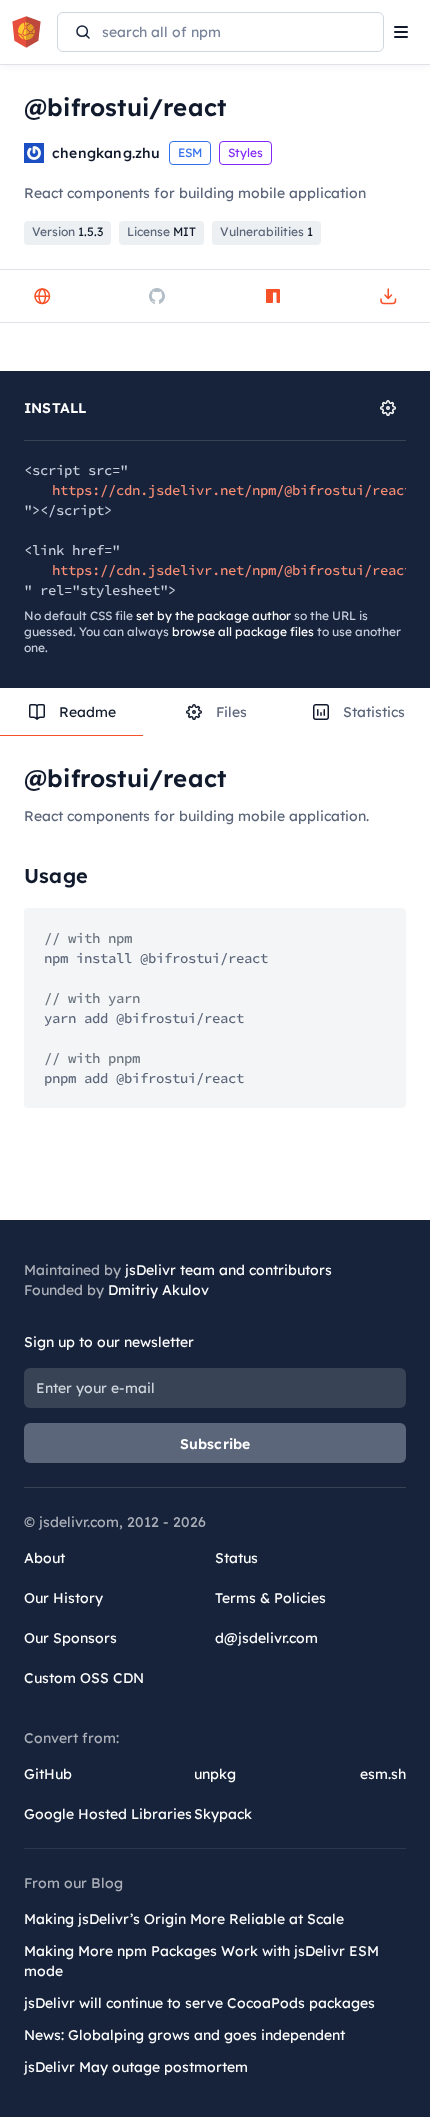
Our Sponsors (70, 1638)
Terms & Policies (270, 1598)
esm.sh (383, 1774)
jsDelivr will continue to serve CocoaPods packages (199, 2003)
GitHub (48, 1774)
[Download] (388, 296)
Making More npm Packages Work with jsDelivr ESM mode (201, 1961)
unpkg (215, 1774)
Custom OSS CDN (84, 1678)
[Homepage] (42, 296)
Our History (63, 1598)
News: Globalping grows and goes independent (184, 2035)
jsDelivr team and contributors (228, 1270)
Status (236, 1558)
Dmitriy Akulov (158, 1290)
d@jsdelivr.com (266, 1638)
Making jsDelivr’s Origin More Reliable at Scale (184, 1919)
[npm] (273, 296)
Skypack (223, 1814)
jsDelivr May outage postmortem (136, 2067)
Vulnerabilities (266, 231)
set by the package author (213, 615)
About (44, 1558)
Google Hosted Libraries (108, 1814)
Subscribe (215, 1444)
